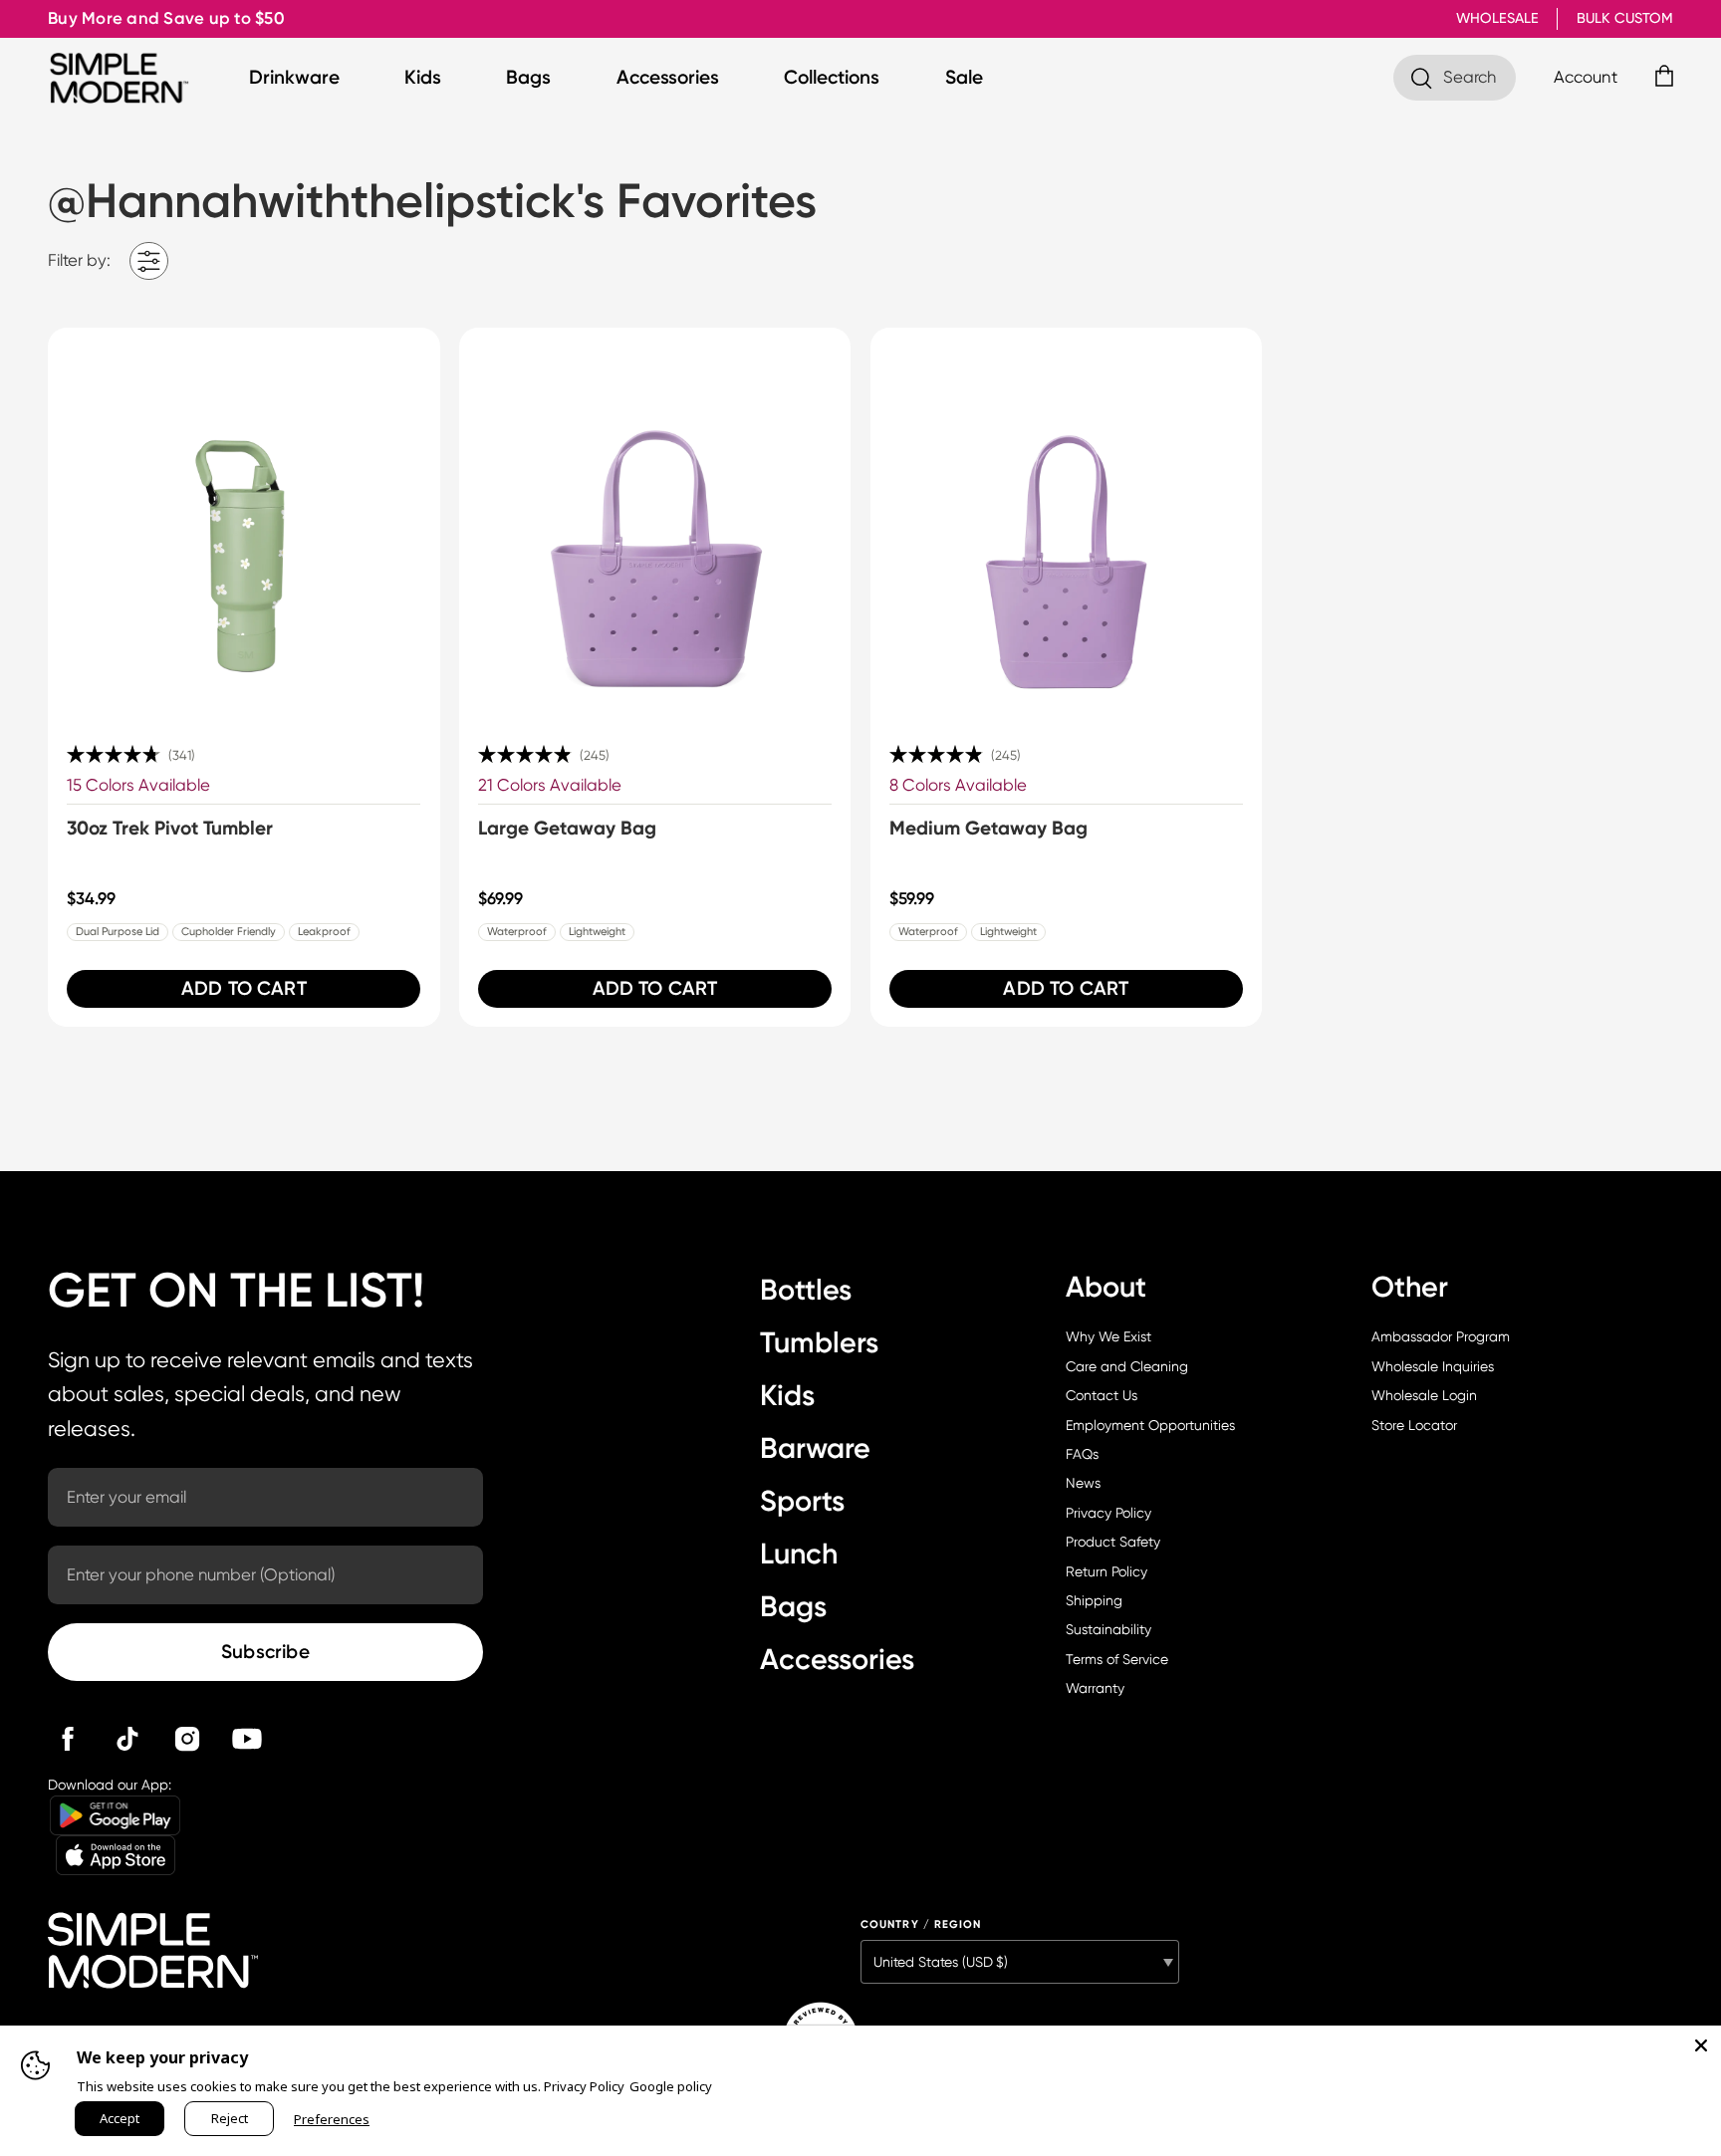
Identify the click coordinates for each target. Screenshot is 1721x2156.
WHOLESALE (1497, 18)
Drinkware (294, 77)
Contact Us (1102, 1395)
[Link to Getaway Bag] (655, 524)
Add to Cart (244, 988)
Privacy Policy (1108, 1513)
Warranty (1095, 1688)
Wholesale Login (1424, 1395)
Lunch (799, 1554)
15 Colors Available (138, 785)
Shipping (1094, 1600)
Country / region (921, 1924)
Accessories (668, 77)
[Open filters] (149, 261)
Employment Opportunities (1150, 1425)
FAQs (1082, 1454)
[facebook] (68, 1739)
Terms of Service (1117, 1659)
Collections (832, 77)
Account (1586, 77)
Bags (528, 77)
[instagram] (187, 1739)
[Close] (1701, 2045)
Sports (802, 1501)
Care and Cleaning (1127, 1366)
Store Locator (1414, 1425)
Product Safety (1113, 1542)
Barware (815, 1448)
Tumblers (819, 1342)
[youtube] (247, 1739)
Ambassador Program (1441, 1336)
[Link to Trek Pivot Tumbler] (244, 524)
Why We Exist (1108, 1336)
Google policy (671, 2086)
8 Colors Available (958, 785)
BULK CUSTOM (1625, 18)
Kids (423, 77)
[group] (244, 677)
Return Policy (1106, 1571)
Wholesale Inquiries (1433, 1366)
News (1083, 1483)
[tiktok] (127, 1739)
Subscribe (265, 1652)
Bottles (806, 1290)
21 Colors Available (550, 785)
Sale (964, 77)
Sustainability (1108, 1629)
